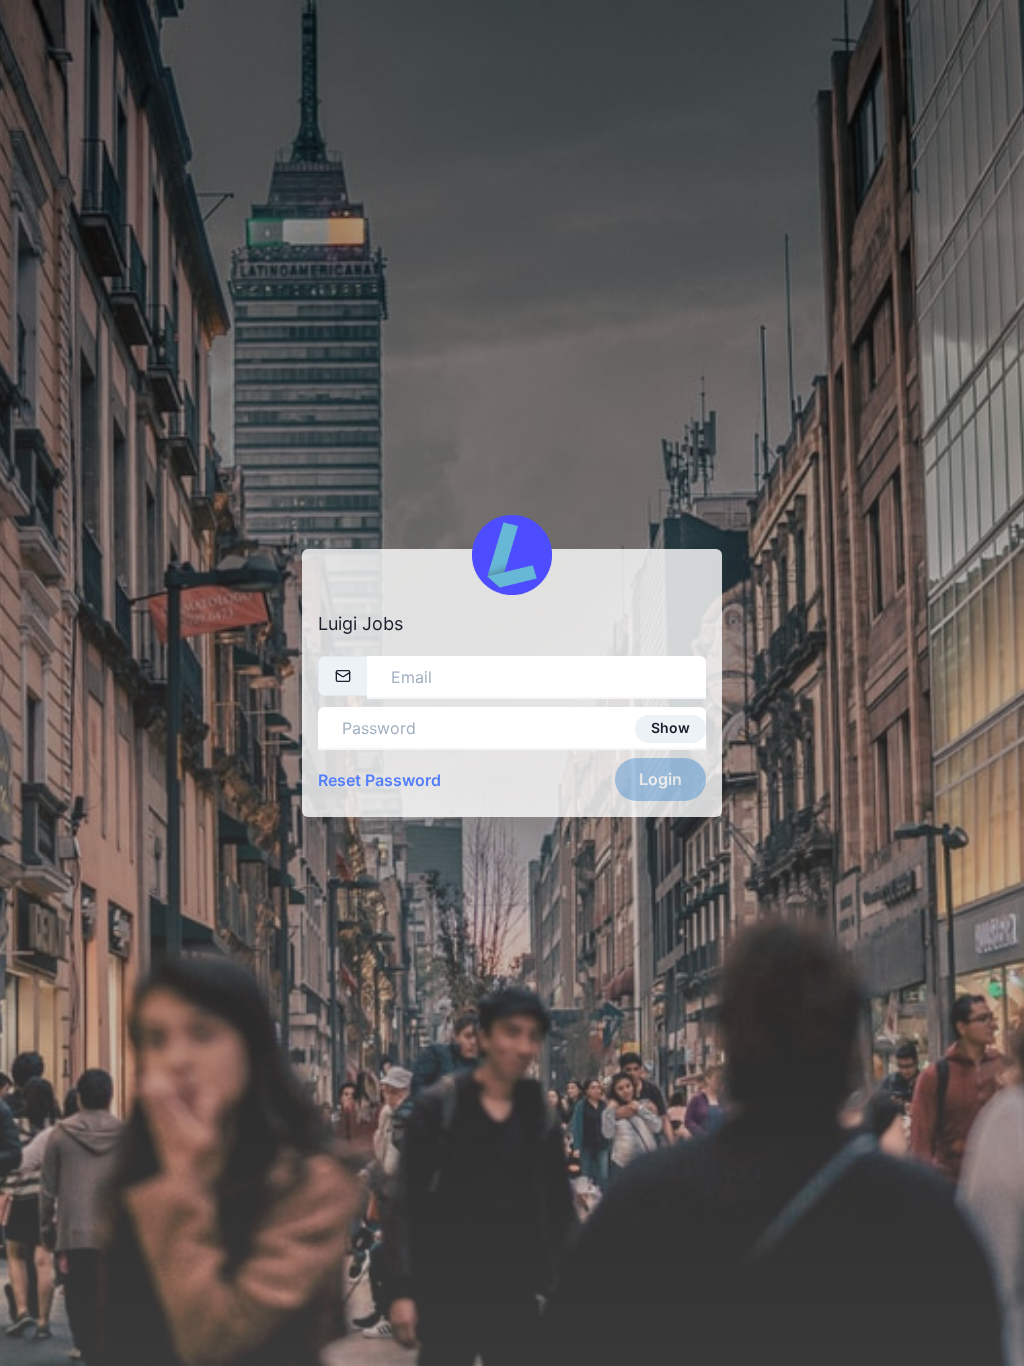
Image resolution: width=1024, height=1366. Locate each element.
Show (670, 727)
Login (660, 779)
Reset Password (379, 780)
